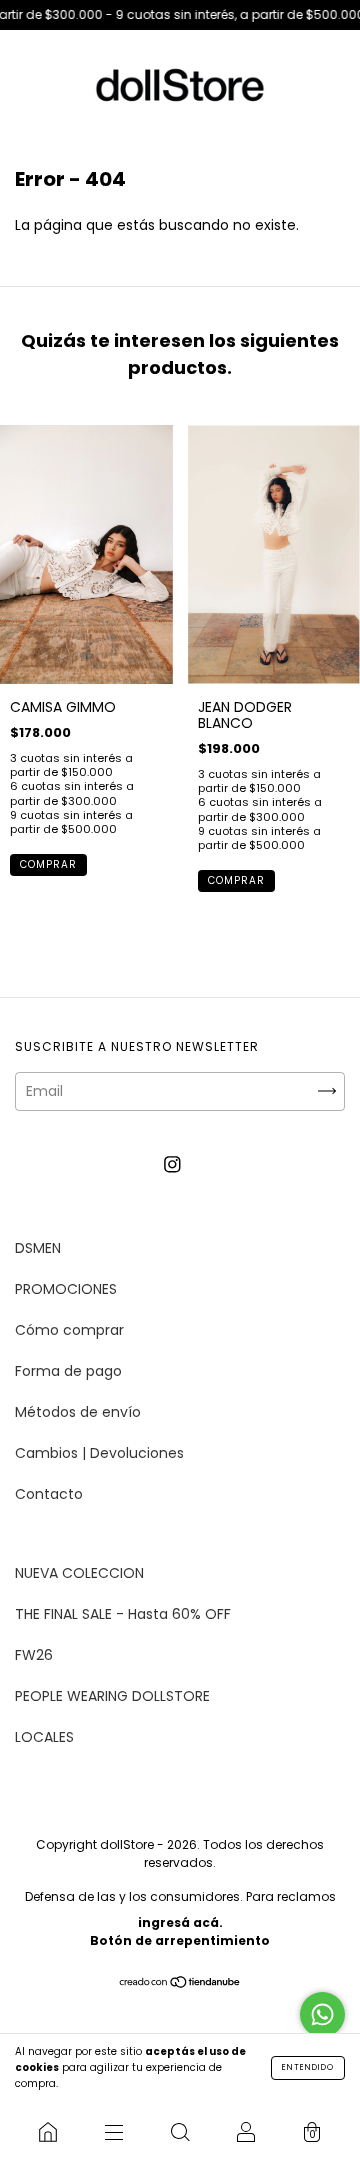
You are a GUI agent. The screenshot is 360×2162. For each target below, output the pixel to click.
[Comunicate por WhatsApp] (322, 2014)
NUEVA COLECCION (79, 1573)
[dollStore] (48, 2132)
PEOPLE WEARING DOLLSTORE (112, 1696)
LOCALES (44, 1737)
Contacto (49, 1494)
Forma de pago (68, 1371)
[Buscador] (180, 2132)
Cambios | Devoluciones (99, 1453)
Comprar (48, 864)
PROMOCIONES (66, 1289)
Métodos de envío (78, 1412)
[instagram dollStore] (172, 1165)
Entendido (308, 2067)
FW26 (34, 1655)
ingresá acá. (180, 1922)
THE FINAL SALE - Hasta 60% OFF (123, 1614)
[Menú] (114, 2132)
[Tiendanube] (180, 1984)
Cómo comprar (69, 1330)
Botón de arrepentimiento (180, 1940)
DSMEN (38, 1248)
